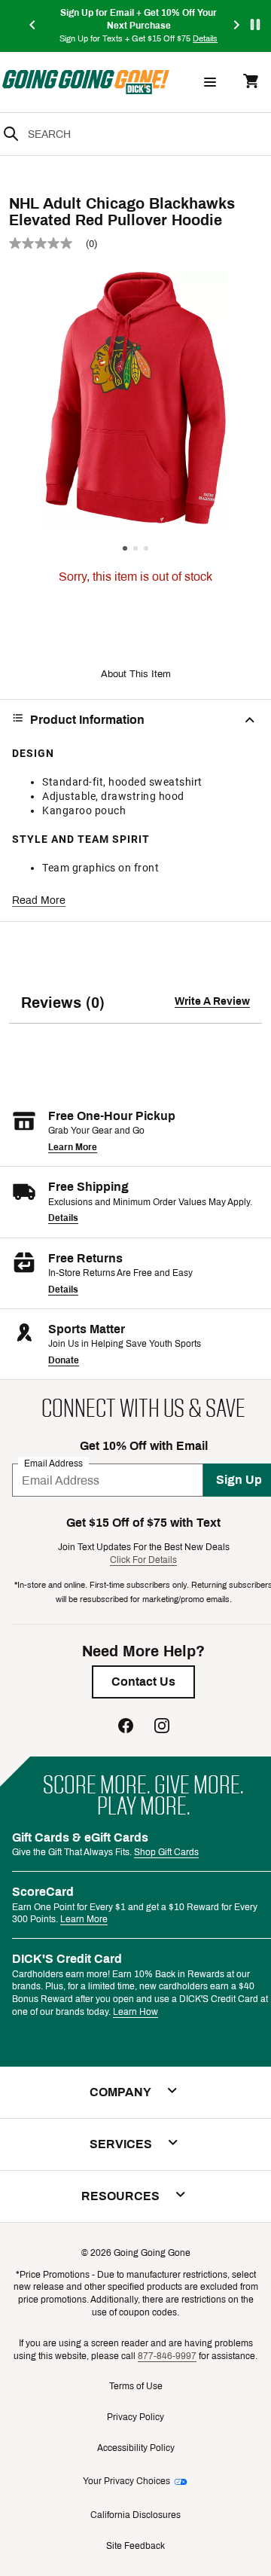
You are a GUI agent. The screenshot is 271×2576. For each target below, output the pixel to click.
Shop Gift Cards (166, 1852)
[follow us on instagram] (162, 1728)
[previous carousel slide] (33, 26)
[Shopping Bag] (251, 82)
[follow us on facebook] (126, 1728)
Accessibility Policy (136, 2448)
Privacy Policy (135, 2417)
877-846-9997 (167, 2356)
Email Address (53, 1463)
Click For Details (143, 1560)
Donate (64, 1360)
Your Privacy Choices (126, 2481)
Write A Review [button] (212, 1001)
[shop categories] (210, 82)
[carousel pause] (255, 24)
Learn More (73, 1147)
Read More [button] (39, 900)
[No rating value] (47, 243)
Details (63, 1218)
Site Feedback (135, 2546)
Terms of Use (136, 2386)
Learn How (135, 2012)
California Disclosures (135, 2515)
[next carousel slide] (237, 26)
